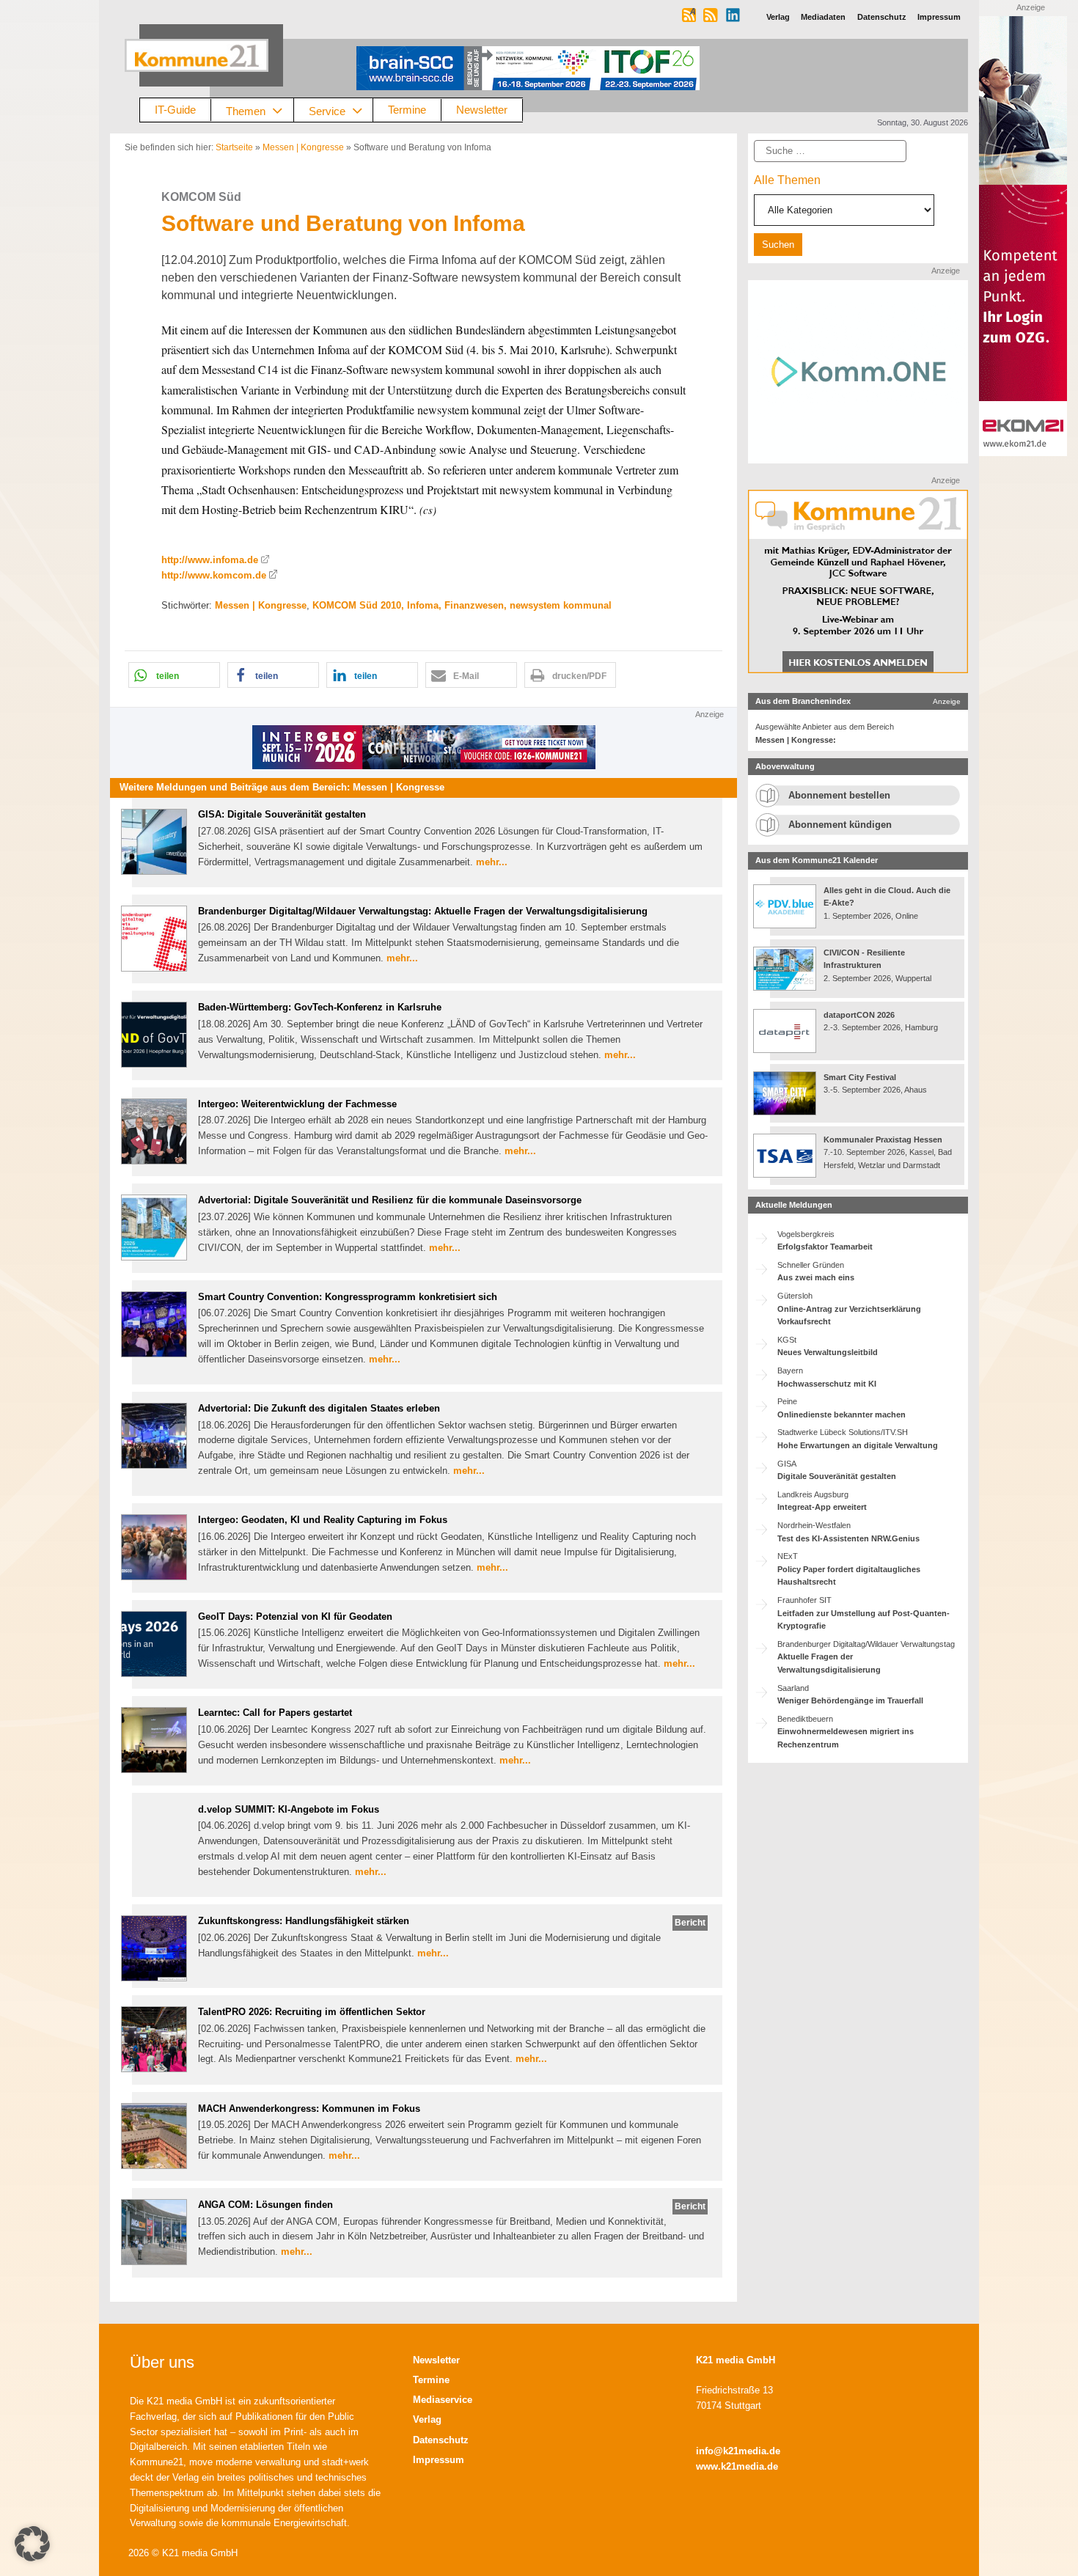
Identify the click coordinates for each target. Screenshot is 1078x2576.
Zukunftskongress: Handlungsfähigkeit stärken (304, 1921)
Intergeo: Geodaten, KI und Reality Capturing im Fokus (323, 1520)
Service (327, 110)
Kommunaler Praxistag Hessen (883, 1140)
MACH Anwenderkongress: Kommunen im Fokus (309, 2109)
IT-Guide (175, 110)
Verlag (427, 2419)
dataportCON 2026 (859, 1015)
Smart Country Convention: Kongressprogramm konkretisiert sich (348, 1297)
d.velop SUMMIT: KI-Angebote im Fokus (289, 1809)
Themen (246, 110)
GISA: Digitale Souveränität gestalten (282, 814)
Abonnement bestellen (839, 795)
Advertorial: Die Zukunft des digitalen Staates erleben (319, 1408)
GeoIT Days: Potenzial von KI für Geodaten (295, 1617)
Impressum (439, 2460)
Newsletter (482, 110)
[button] (174, 675)
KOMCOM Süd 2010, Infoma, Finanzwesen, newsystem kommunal (462, 605)
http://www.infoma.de (210, 560)
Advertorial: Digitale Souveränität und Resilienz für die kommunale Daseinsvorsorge (390, 1200)
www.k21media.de (737, 2466)
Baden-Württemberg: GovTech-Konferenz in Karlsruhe (320, 1007)
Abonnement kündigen (840, 825)
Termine (407, 110)
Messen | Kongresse (303, 147)
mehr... (492, 862)
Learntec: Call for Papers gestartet (275, 1713)
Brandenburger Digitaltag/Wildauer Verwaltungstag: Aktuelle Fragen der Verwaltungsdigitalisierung (423, 911)
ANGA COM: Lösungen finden (265, 2205)
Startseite (234, 147)
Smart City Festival (861, 1077)
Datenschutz (441, 2440)
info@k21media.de (738, 2451)
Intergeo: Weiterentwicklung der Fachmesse (297, 1104)
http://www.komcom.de (214, 575)
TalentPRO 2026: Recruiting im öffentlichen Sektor (312, 2012)
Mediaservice (443, 2400)
